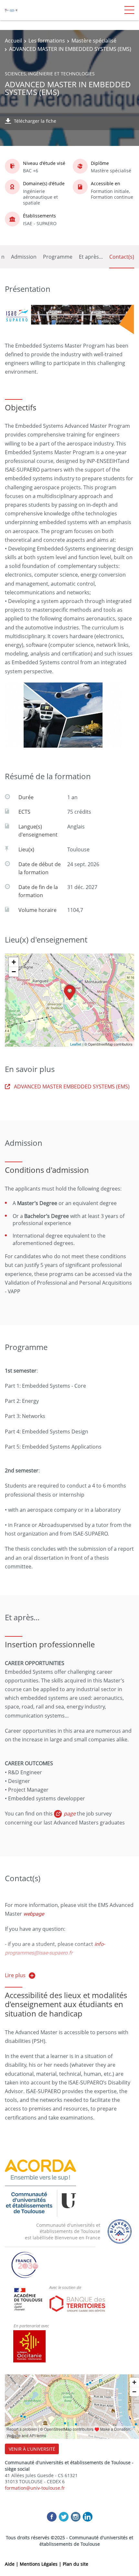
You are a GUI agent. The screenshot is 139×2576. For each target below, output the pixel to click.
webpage (34, 1914)
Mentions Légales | (41, 2564)
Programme (58, 257)
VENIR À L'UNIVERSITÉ (32, 2449)
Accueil (13, 41)
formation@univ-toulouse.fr (35, 2488)
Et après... (91, 257)
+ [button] (14, 962)
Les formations (47, 41)
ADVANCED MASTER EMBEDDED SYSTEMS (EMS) (72, 1087)
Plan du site (75, 2564)
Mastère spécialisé (94, 41)
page (70, 1814)
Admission (24, 257)
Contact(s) (122, 257)
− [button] (14, 972)
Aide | (12, 2564)
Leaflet (76, 1044)
